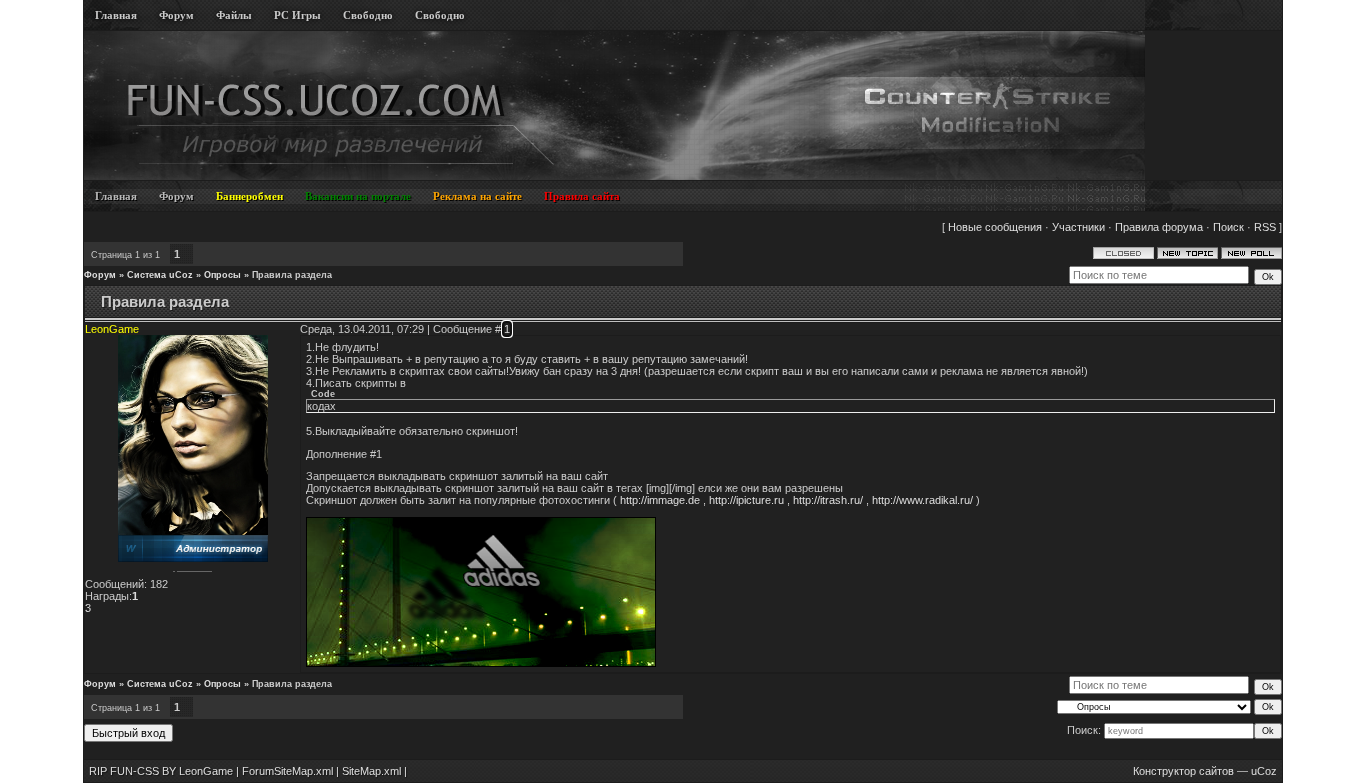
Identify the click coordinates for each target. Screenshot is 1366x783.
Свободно (368, 15)
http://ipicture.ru (746, 500)
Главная (116, 15)
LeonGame (112, 329)
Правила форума (1159, 227)
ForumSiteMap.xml (287, 771)
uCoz (1264, 771)
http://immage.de (660, 500)
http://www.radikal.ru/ (922, 500)
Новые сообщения (995, 227)
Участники (1078, 227)
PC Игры (297, 15)
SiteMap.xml (371, 771)
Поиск (1228, 227)
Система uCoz (160, 275)
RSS (1265, 227)
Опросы (222, 275)
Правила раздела (292, 275)
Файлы (234, 15)
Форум (176, 15)
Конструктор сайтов (1183, 771)
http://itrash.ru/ (828, 500)
